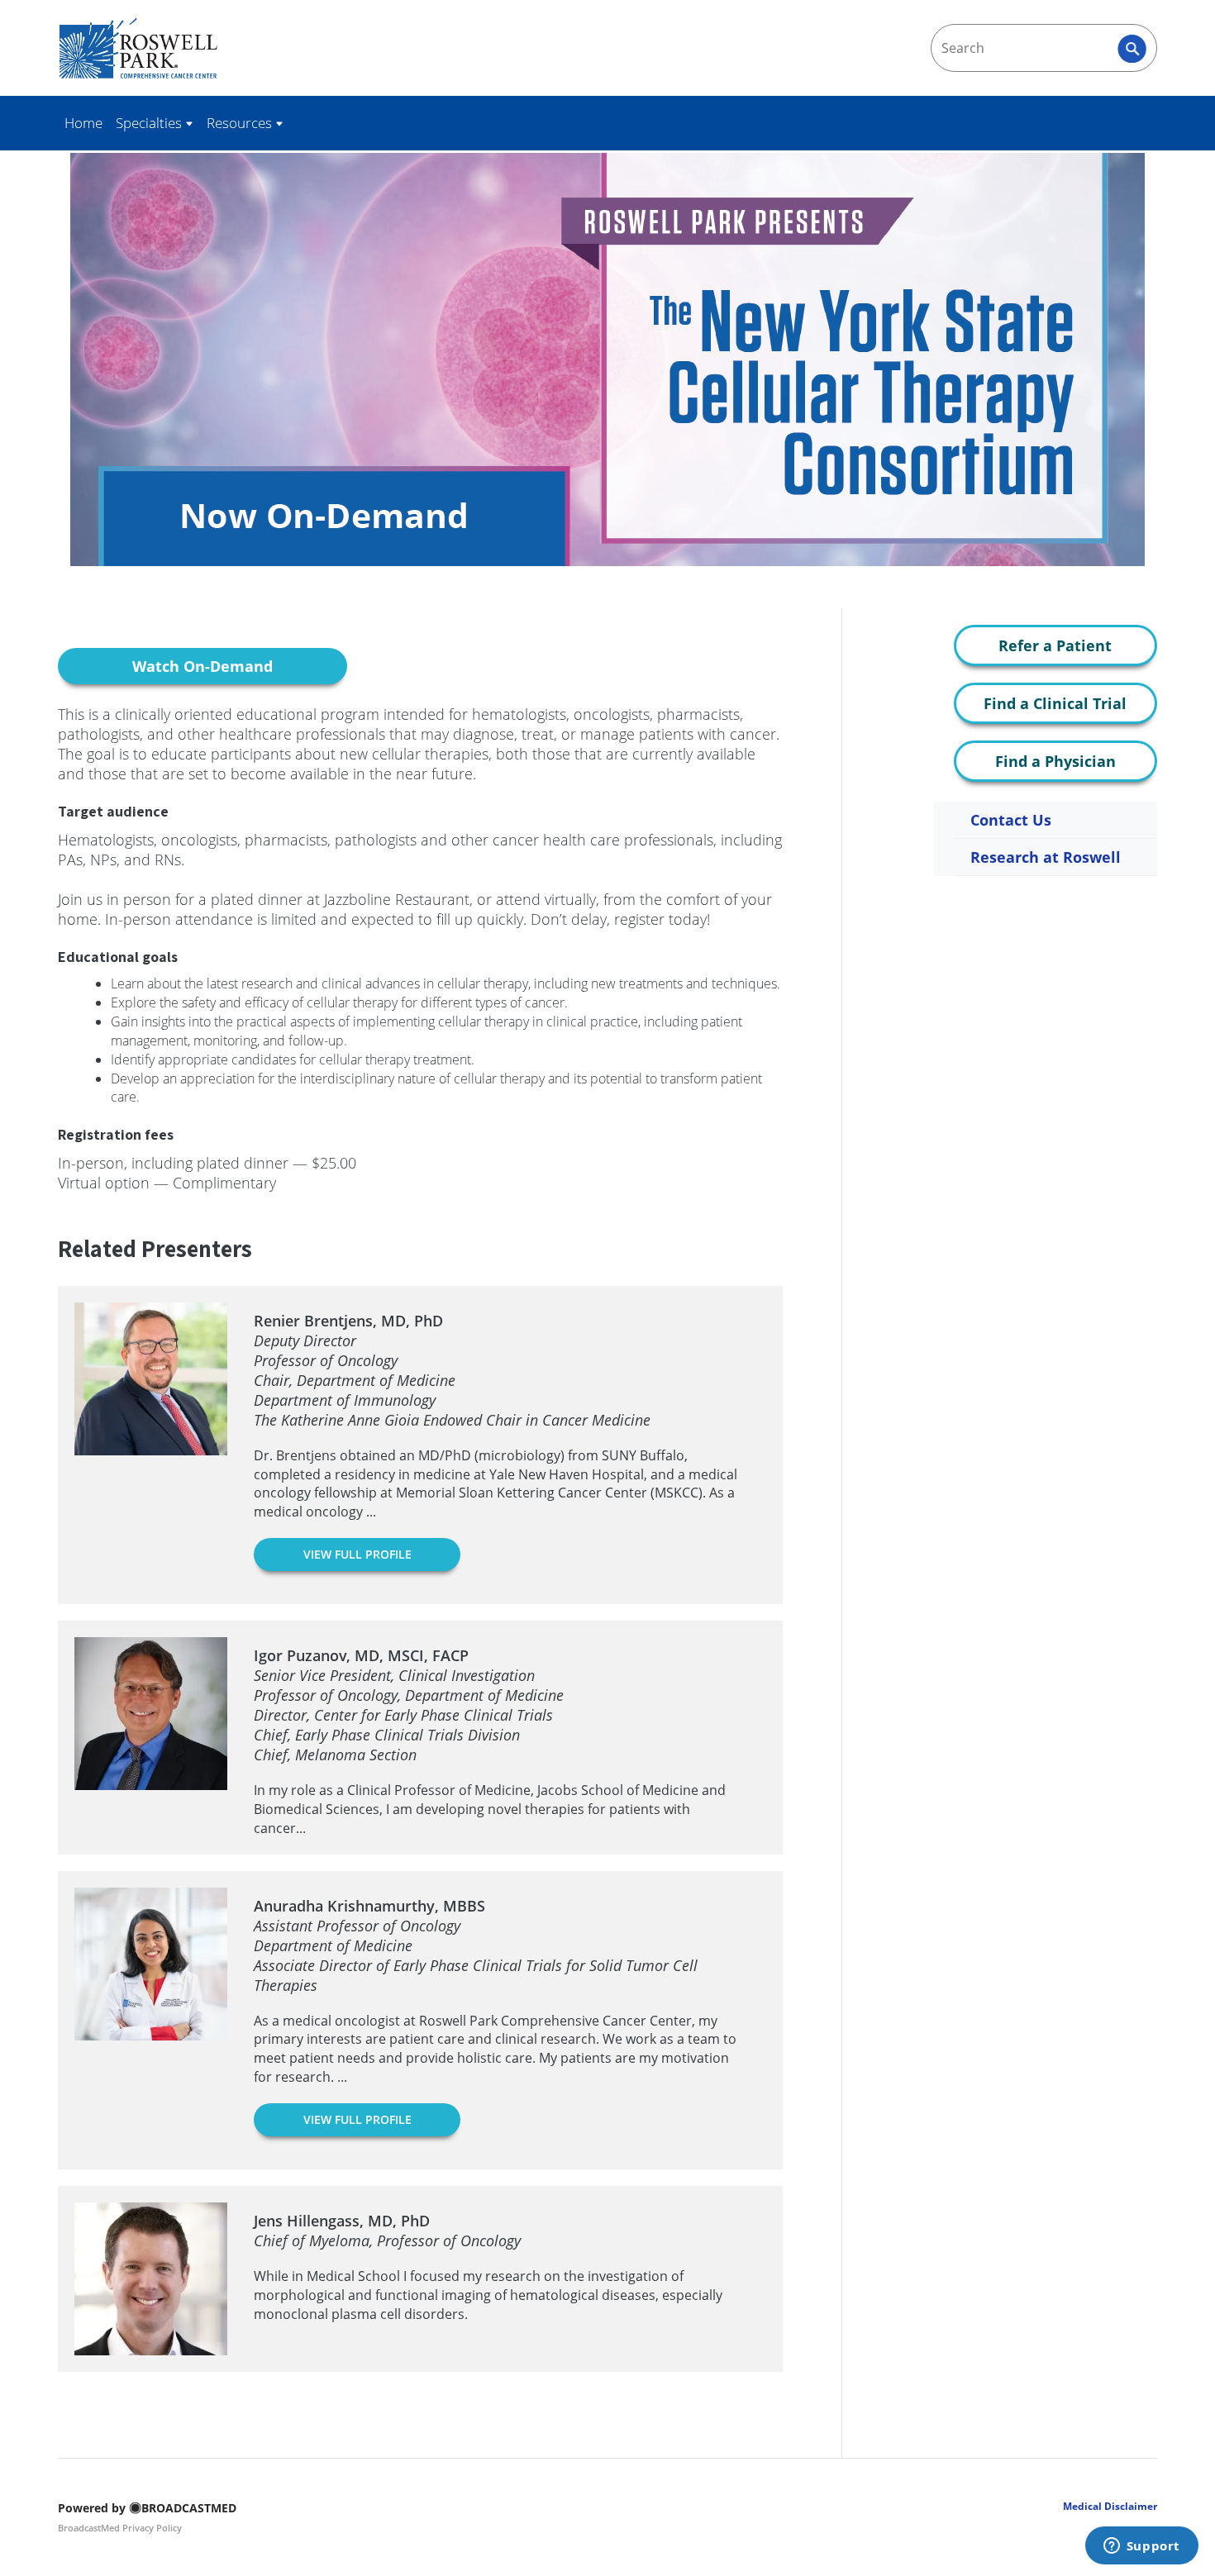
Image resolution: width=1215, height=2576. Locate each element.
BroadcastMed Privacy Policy (120, 2528)
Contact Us (1011, 820)
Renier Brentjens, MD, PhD (348, 1321)
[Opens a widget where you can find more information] (1141, 2547)
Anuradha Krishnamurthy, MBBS (369, 1906)
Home (83, 123)
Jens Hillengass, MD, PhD (342, 2221)
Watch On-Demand (202, 666)
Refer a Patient (1055, 645)
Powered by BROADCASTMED (147, 2508)
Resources (241, 123)
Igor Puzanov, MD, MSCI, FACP (361, 1655)
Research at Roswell (1046, 857)
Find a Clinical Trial (1055, 703)
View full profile (357, 1554)
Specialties (150, 123)
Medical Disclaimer (1110, 2506)
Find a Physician (1055, 761)
